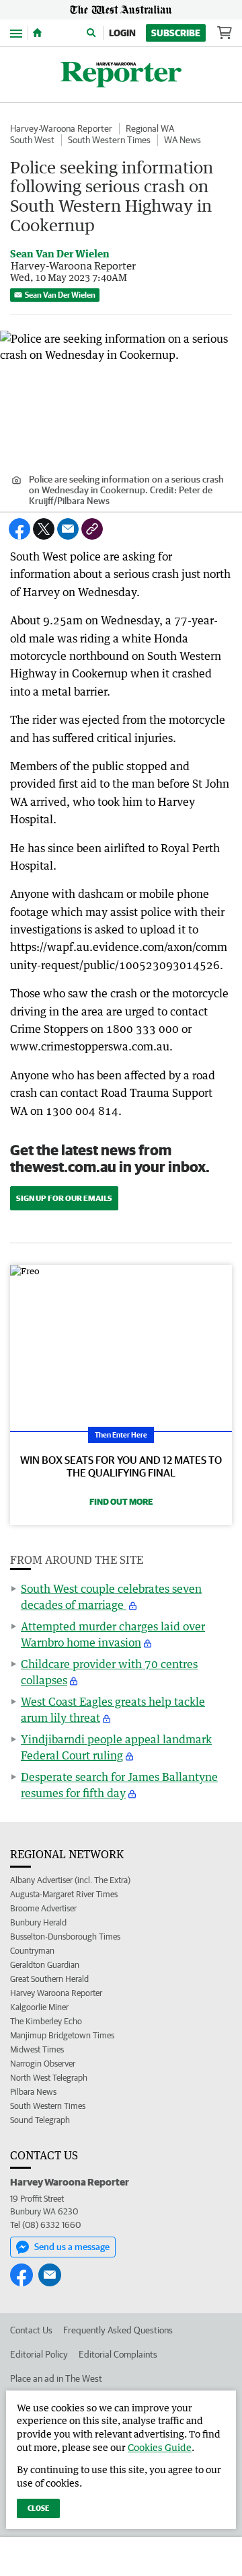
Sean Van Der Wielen (60, 295)
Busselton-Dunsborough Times (65, 1937)
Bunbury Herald (38, 1922)
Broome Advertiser (43, 1908)
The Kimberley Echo (46, 2021)
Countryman (32, 1951)
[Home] (37, 33)
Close (38, 2508)
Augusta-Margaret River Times (64, 1894)
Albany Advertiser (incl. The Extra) (70, 1880)
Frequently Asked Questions (118, 2330)
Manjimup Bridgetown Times (62, 2035)
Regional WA (150, 128)
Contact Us (31, 2330)
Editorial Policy (39, 2354)
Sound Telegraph (40, 2120)
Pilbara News (33, 2092)
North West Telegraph (49, 2078)
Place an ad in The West (56, 2378)
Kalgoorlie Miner (39, 2007)
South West (32, 140)
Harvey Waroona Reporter (56, 1993)
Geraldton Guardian (45, 1965)
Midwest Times (37, 2049)
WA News (183, 140)
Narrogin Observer (43, 2064)
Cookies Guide (160, 2447)
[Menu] (16, 33)
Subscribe (176, 33)
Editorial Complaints (118, 2354)
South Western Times (109, 140)
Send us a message (72, 2247)
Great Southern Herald (49, 1979)
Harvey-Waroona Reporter (61, 128)
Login (122, 33)
